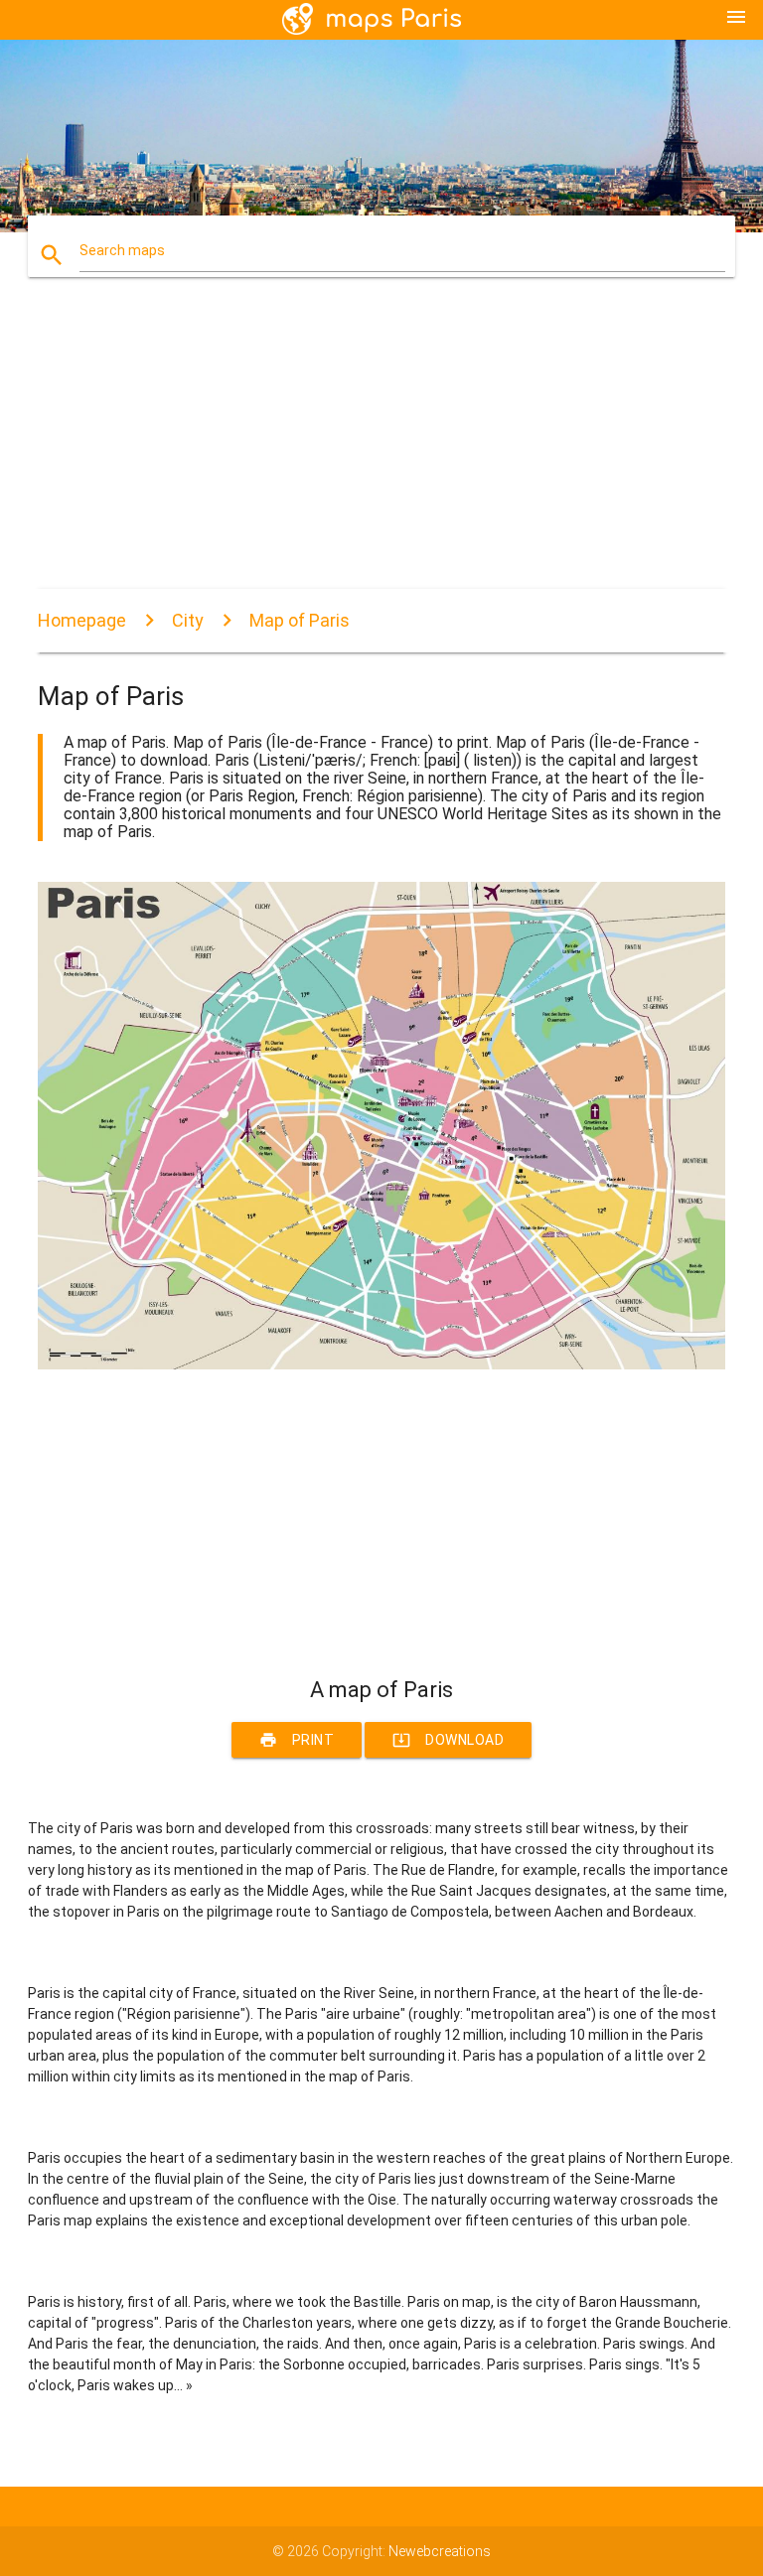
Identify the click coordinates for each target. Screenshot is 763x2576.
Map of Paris (300, 620)
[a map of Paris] (381, 1364)
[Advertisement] (381, 450)
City (188, 620)
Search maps (122, 250)
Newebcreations (440, 2551)
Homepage (82, 620)
